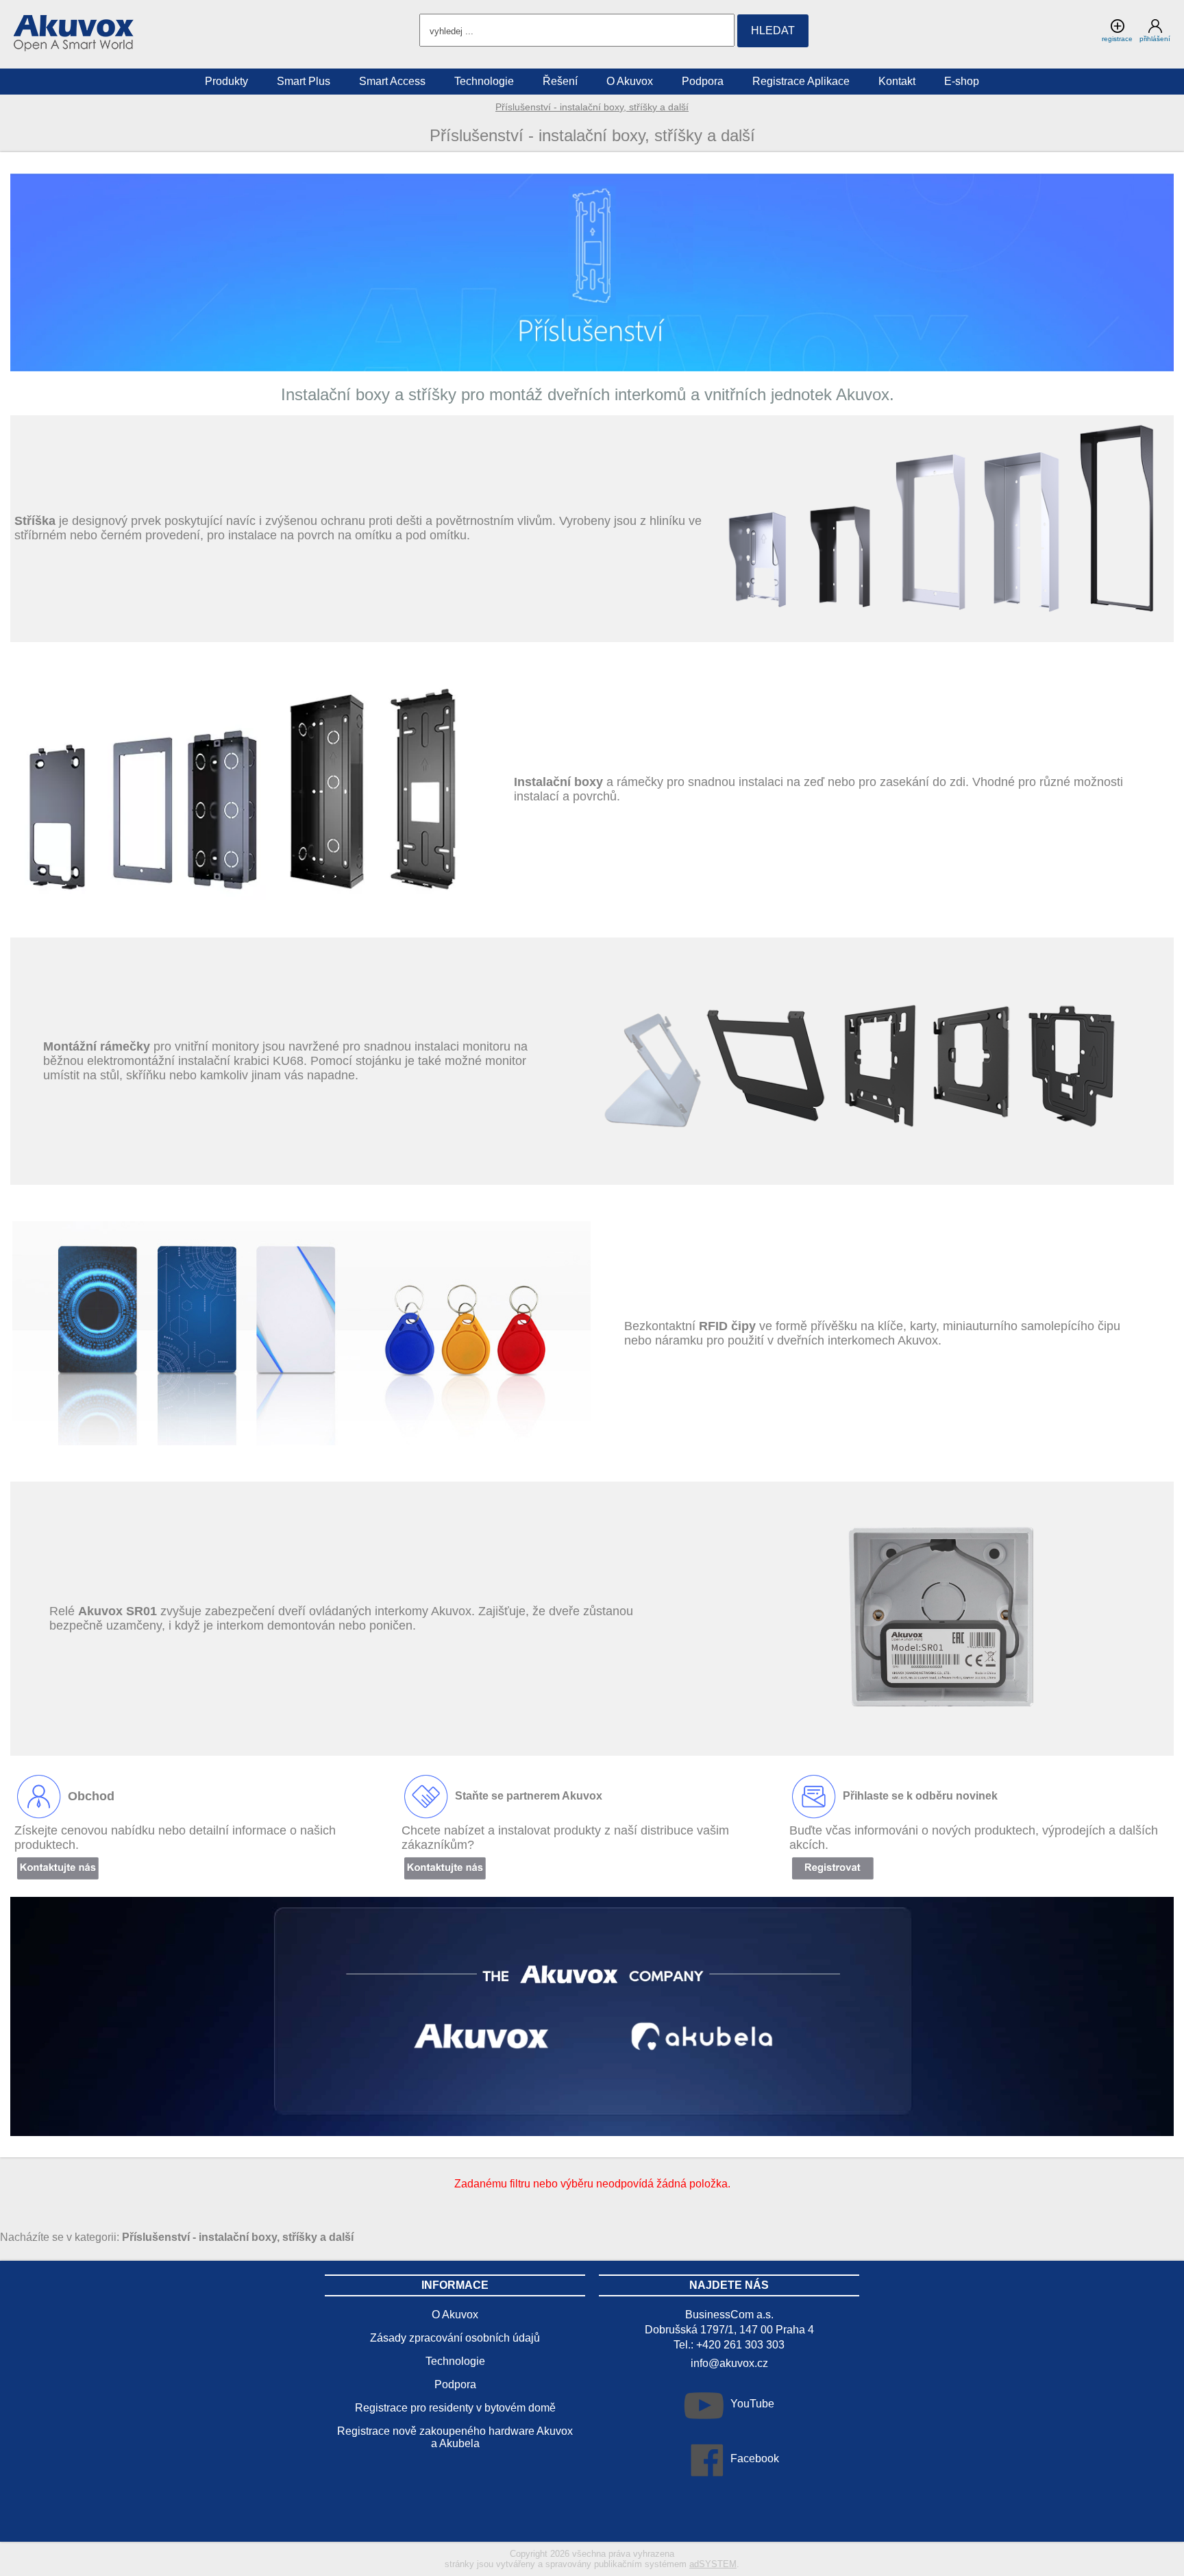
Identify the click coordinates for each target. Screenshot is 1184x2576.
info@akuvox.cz (729, 2363)
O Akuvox (630, 81)
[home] (74, 48)
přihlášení (1155, 39)
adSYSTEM (713, 2564)
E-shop (962, 81)
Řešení (560, 81)
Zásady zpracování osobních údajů (455, 2338)
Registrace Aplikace (801, 81)
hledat (773, 30)
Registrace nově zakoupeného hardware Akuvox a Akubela (455, 2437)
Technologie (484, 81)
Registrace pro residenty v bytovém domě (455, 2408)
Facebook (755, 2458)
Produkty (226, 81)
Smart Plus (304, 81)
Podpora (703, 81)
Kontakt (897, 81)
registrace (1117, 39)
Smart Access (392, 81)
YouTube (752, 2404)
